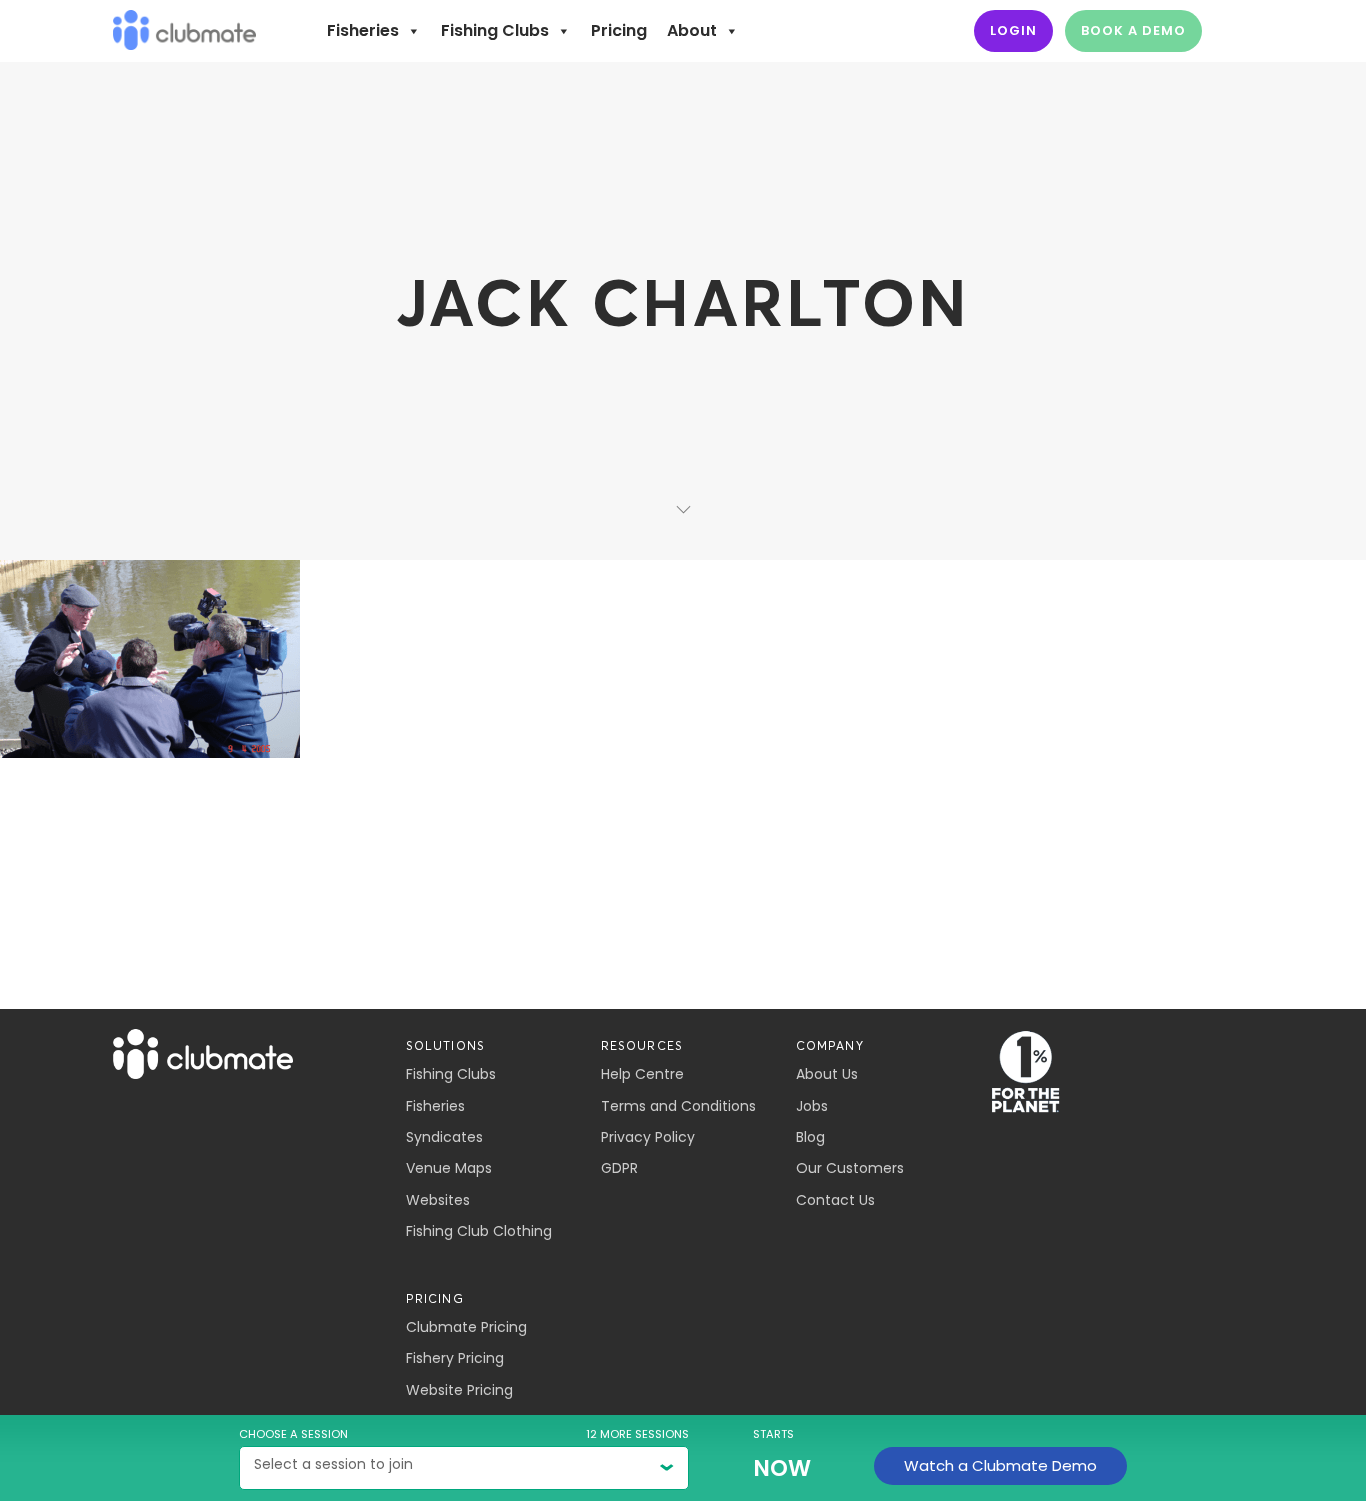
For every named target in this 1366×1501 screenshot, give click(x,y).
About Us (827, 1074)
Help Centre (642, 1074)
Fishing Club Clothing (479, 1231)
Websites (438, 1200)
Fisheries (363, 30)
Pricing (619, 30)
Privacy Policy (648, 1137)
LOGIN (1013, 30)
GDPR (619, 1168)
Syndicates (444, 1137)
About (692, 30)
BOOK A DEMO (1133, 30)
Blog (810, 1137)
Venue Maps (449, 1168)
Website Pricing (459, 1390)
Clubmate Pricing (466, 1327)
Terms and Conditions (678, 1106)
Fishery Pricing (455, 1358)
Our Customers (850, 1168)
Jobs (812, 1106)
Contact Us (835, 1200)
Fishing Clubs (495, 30)
